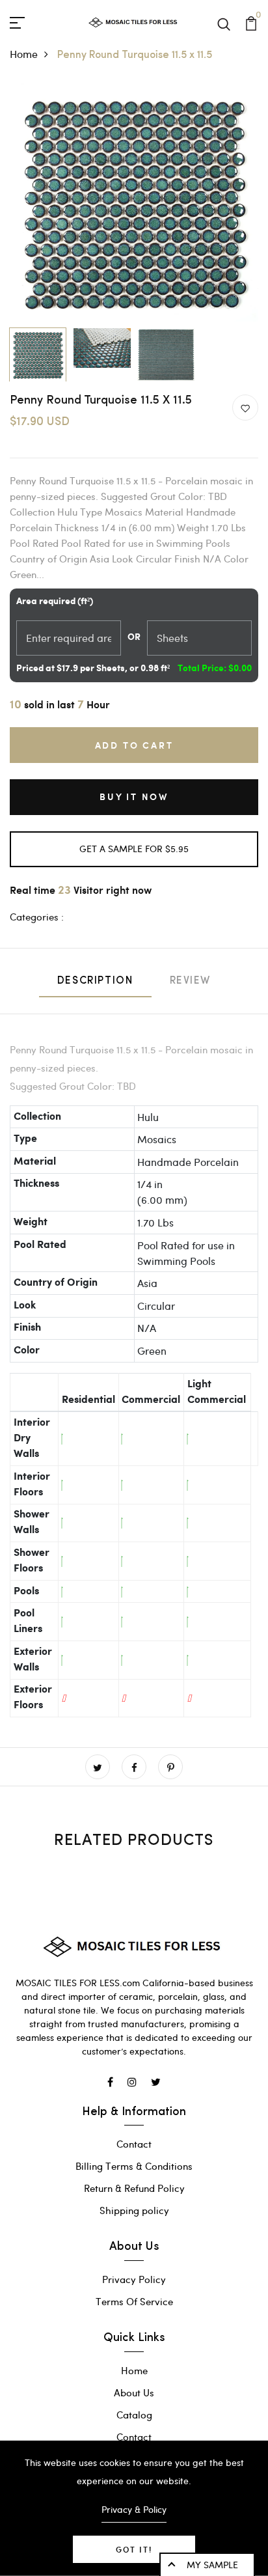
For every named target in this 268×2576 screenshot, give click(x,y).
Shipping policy (134, 2210)
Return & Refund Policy (134, 2188)
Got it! (134, 2549)
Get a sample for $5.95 (134, 849)
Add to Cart (134, 745)
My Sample (212, 2565)
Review (191, 981)
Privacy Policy (134, 2279)
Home (24, 54)
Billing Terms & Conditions (134, 2166)
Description (95, 981)
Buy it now (134, 796)
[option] (134, 202)
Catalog (134, 2415)
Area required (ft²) (55, 602)
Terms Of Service (134, 2301)
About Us (134, 2392)
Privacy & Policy (134, 2509)
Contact (134, 2144)
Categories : (37, 917)
